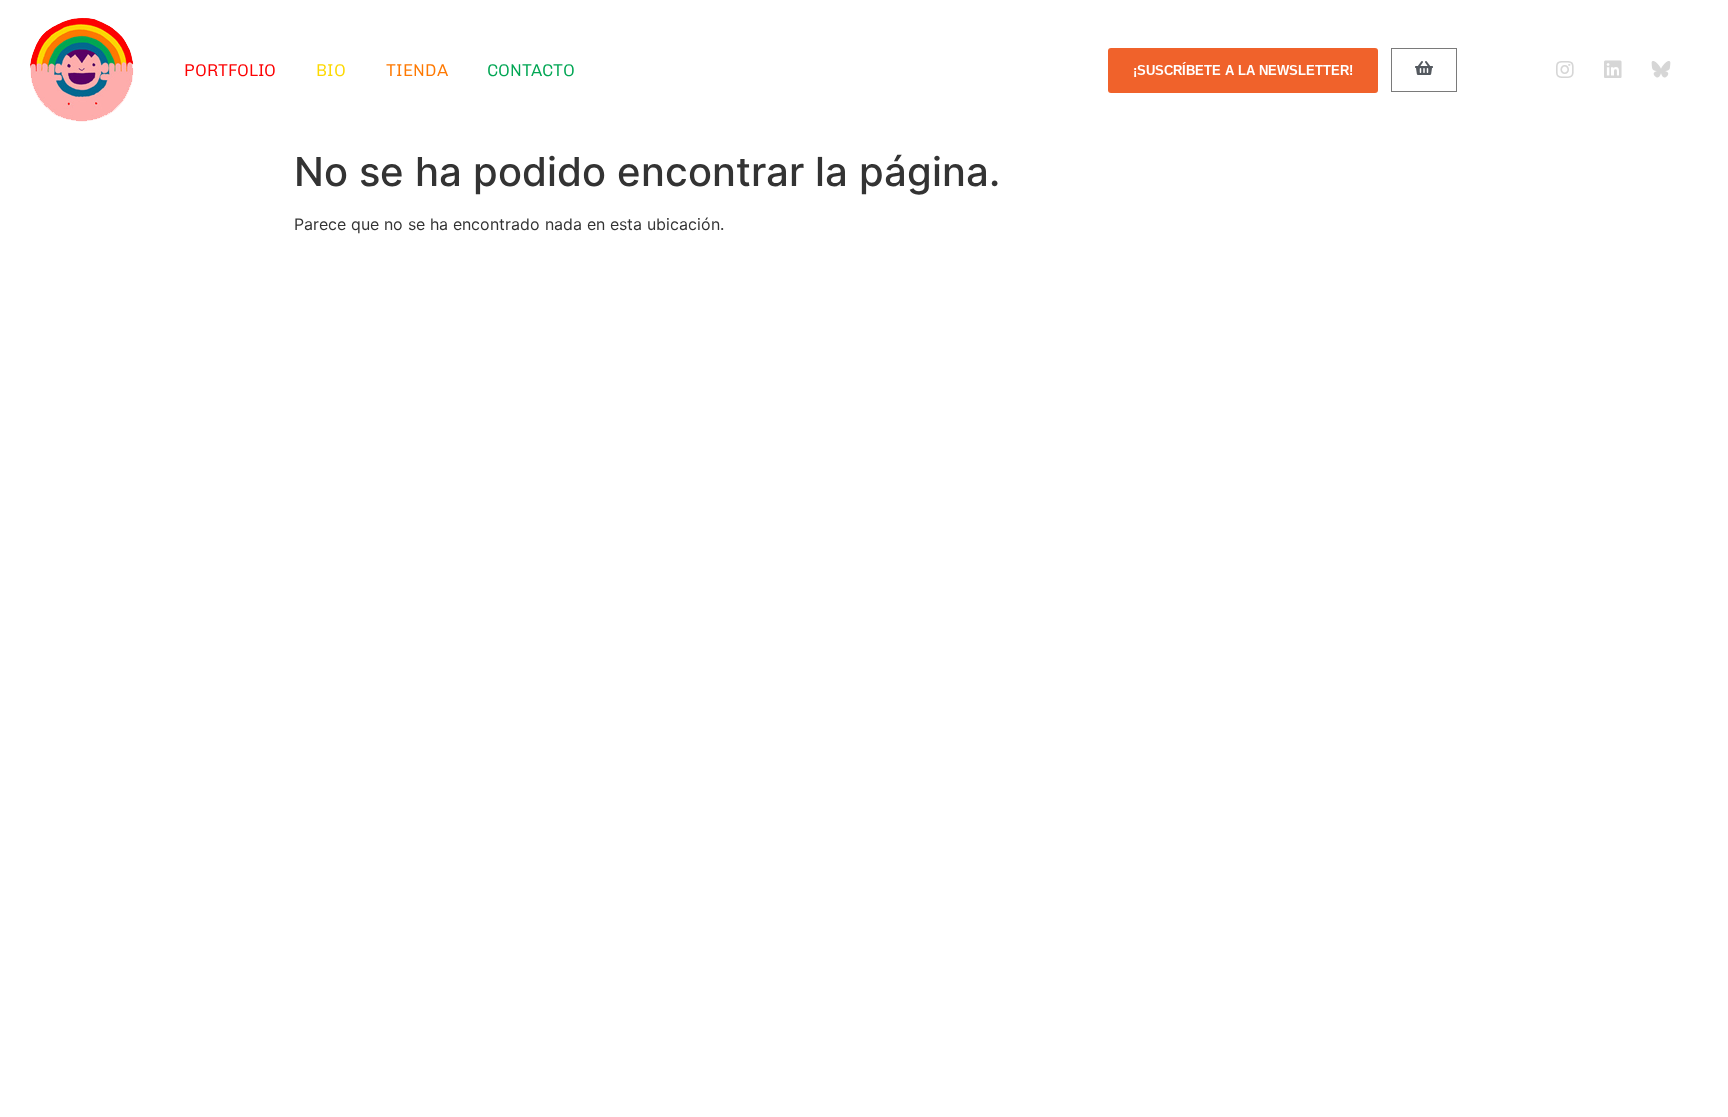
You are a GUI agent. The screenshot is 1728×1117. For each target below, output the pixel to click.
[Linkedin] (1613, 70)
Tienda (416, 70)
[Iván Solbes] (82, 70)
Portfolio (230, 70)
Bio (331, 70)
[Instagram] (1565, 70)
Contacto (530, 70)
